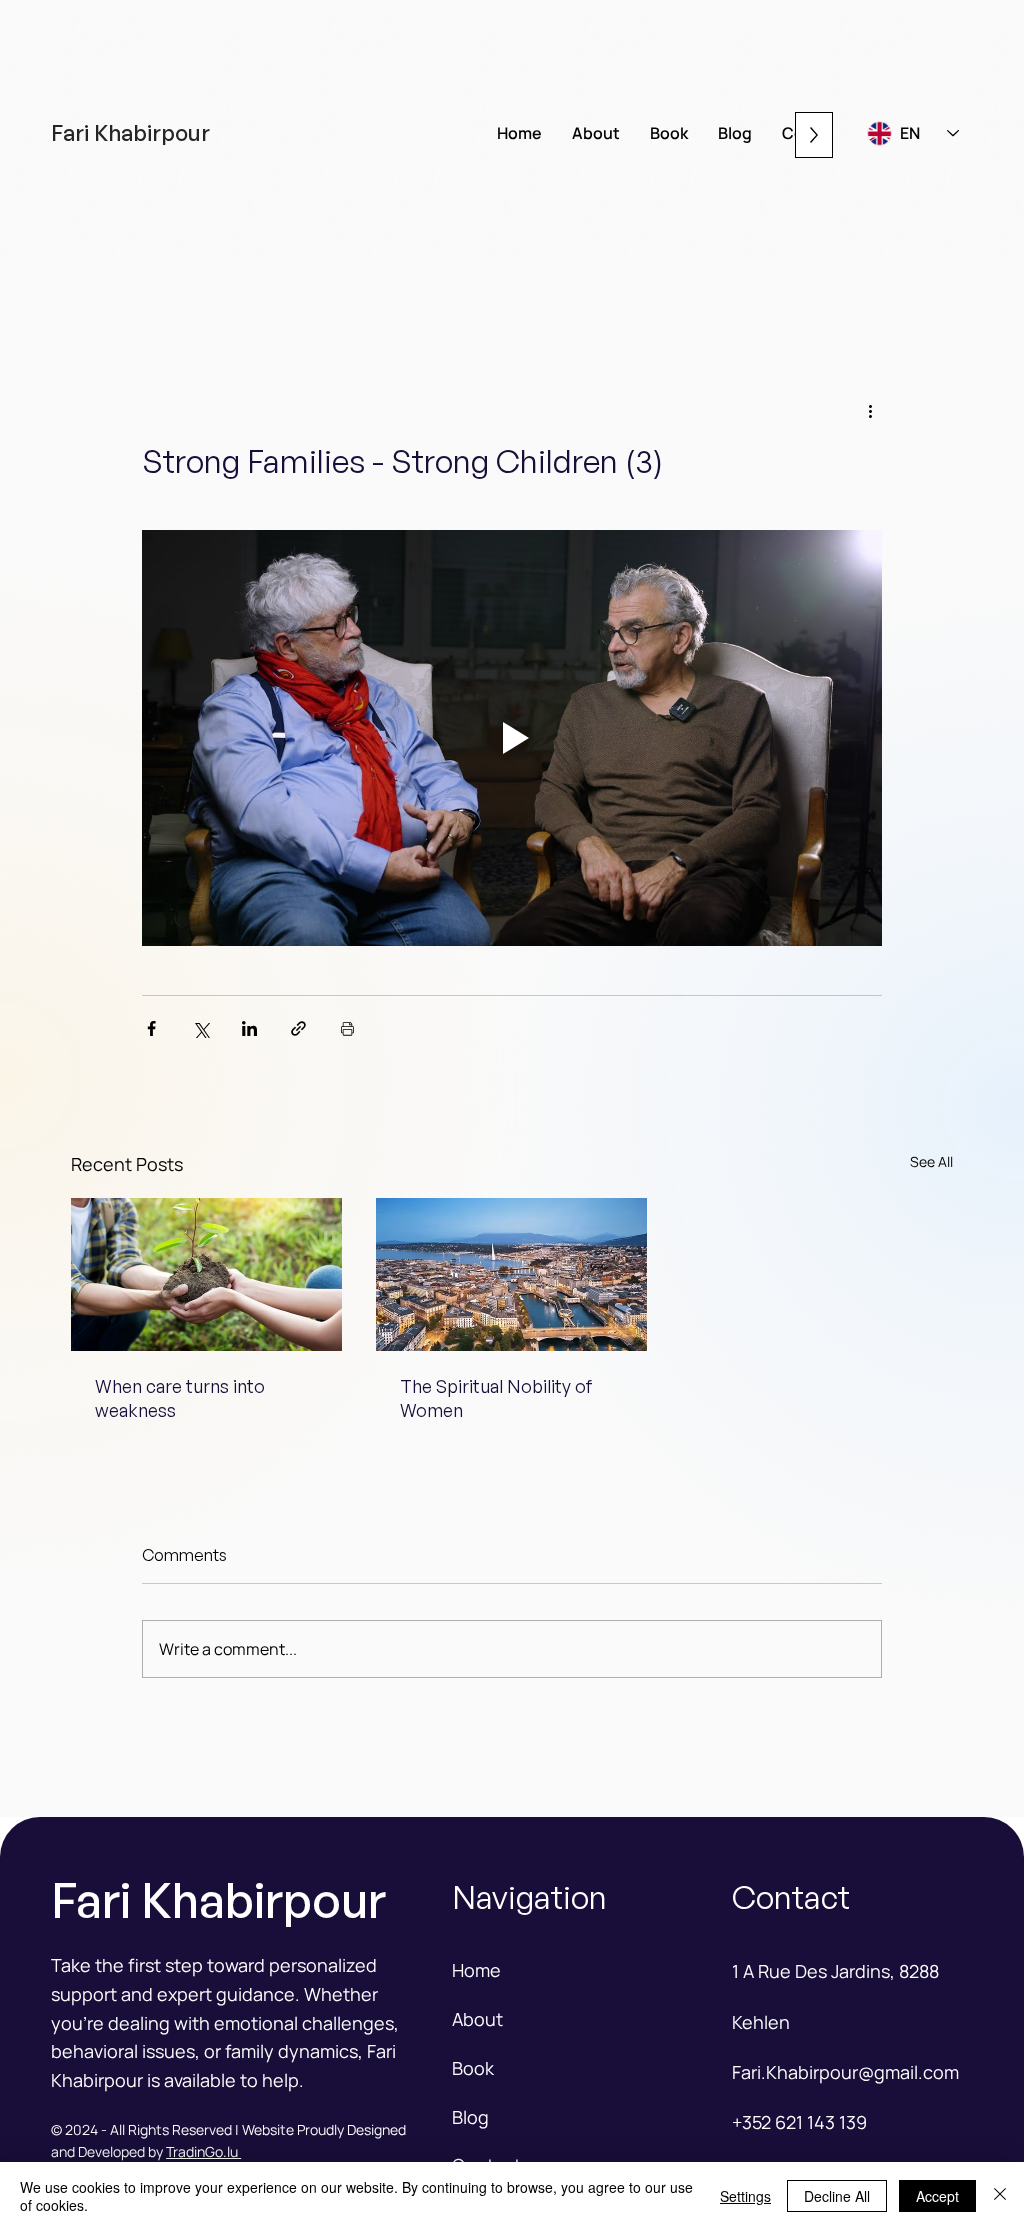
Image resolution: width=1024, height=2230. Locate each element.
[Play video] (512, 738)
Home (476, 1970)
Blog (470, 2117)
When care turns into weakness (180, 1398)
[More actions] (870, 411)
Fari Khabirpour (130, 132)
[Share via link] (298, 1028)
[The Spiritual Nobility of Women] (511, 1274)
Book (473, 2068)
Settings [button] (745, 2196)
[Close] (1000, 2196)
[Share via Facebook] (151, 1028)
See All (931, 1161)
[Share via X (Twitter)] (200, 1028)
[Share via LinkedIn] (249, 1028)
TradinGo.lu (203, 2151)
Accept (937, 2196)
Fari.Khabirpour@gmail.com (845, 2072)
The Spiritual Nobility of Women (496, 1398)
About (477, 2019)
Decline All (837, 2196)
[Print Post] (347, 1028)
